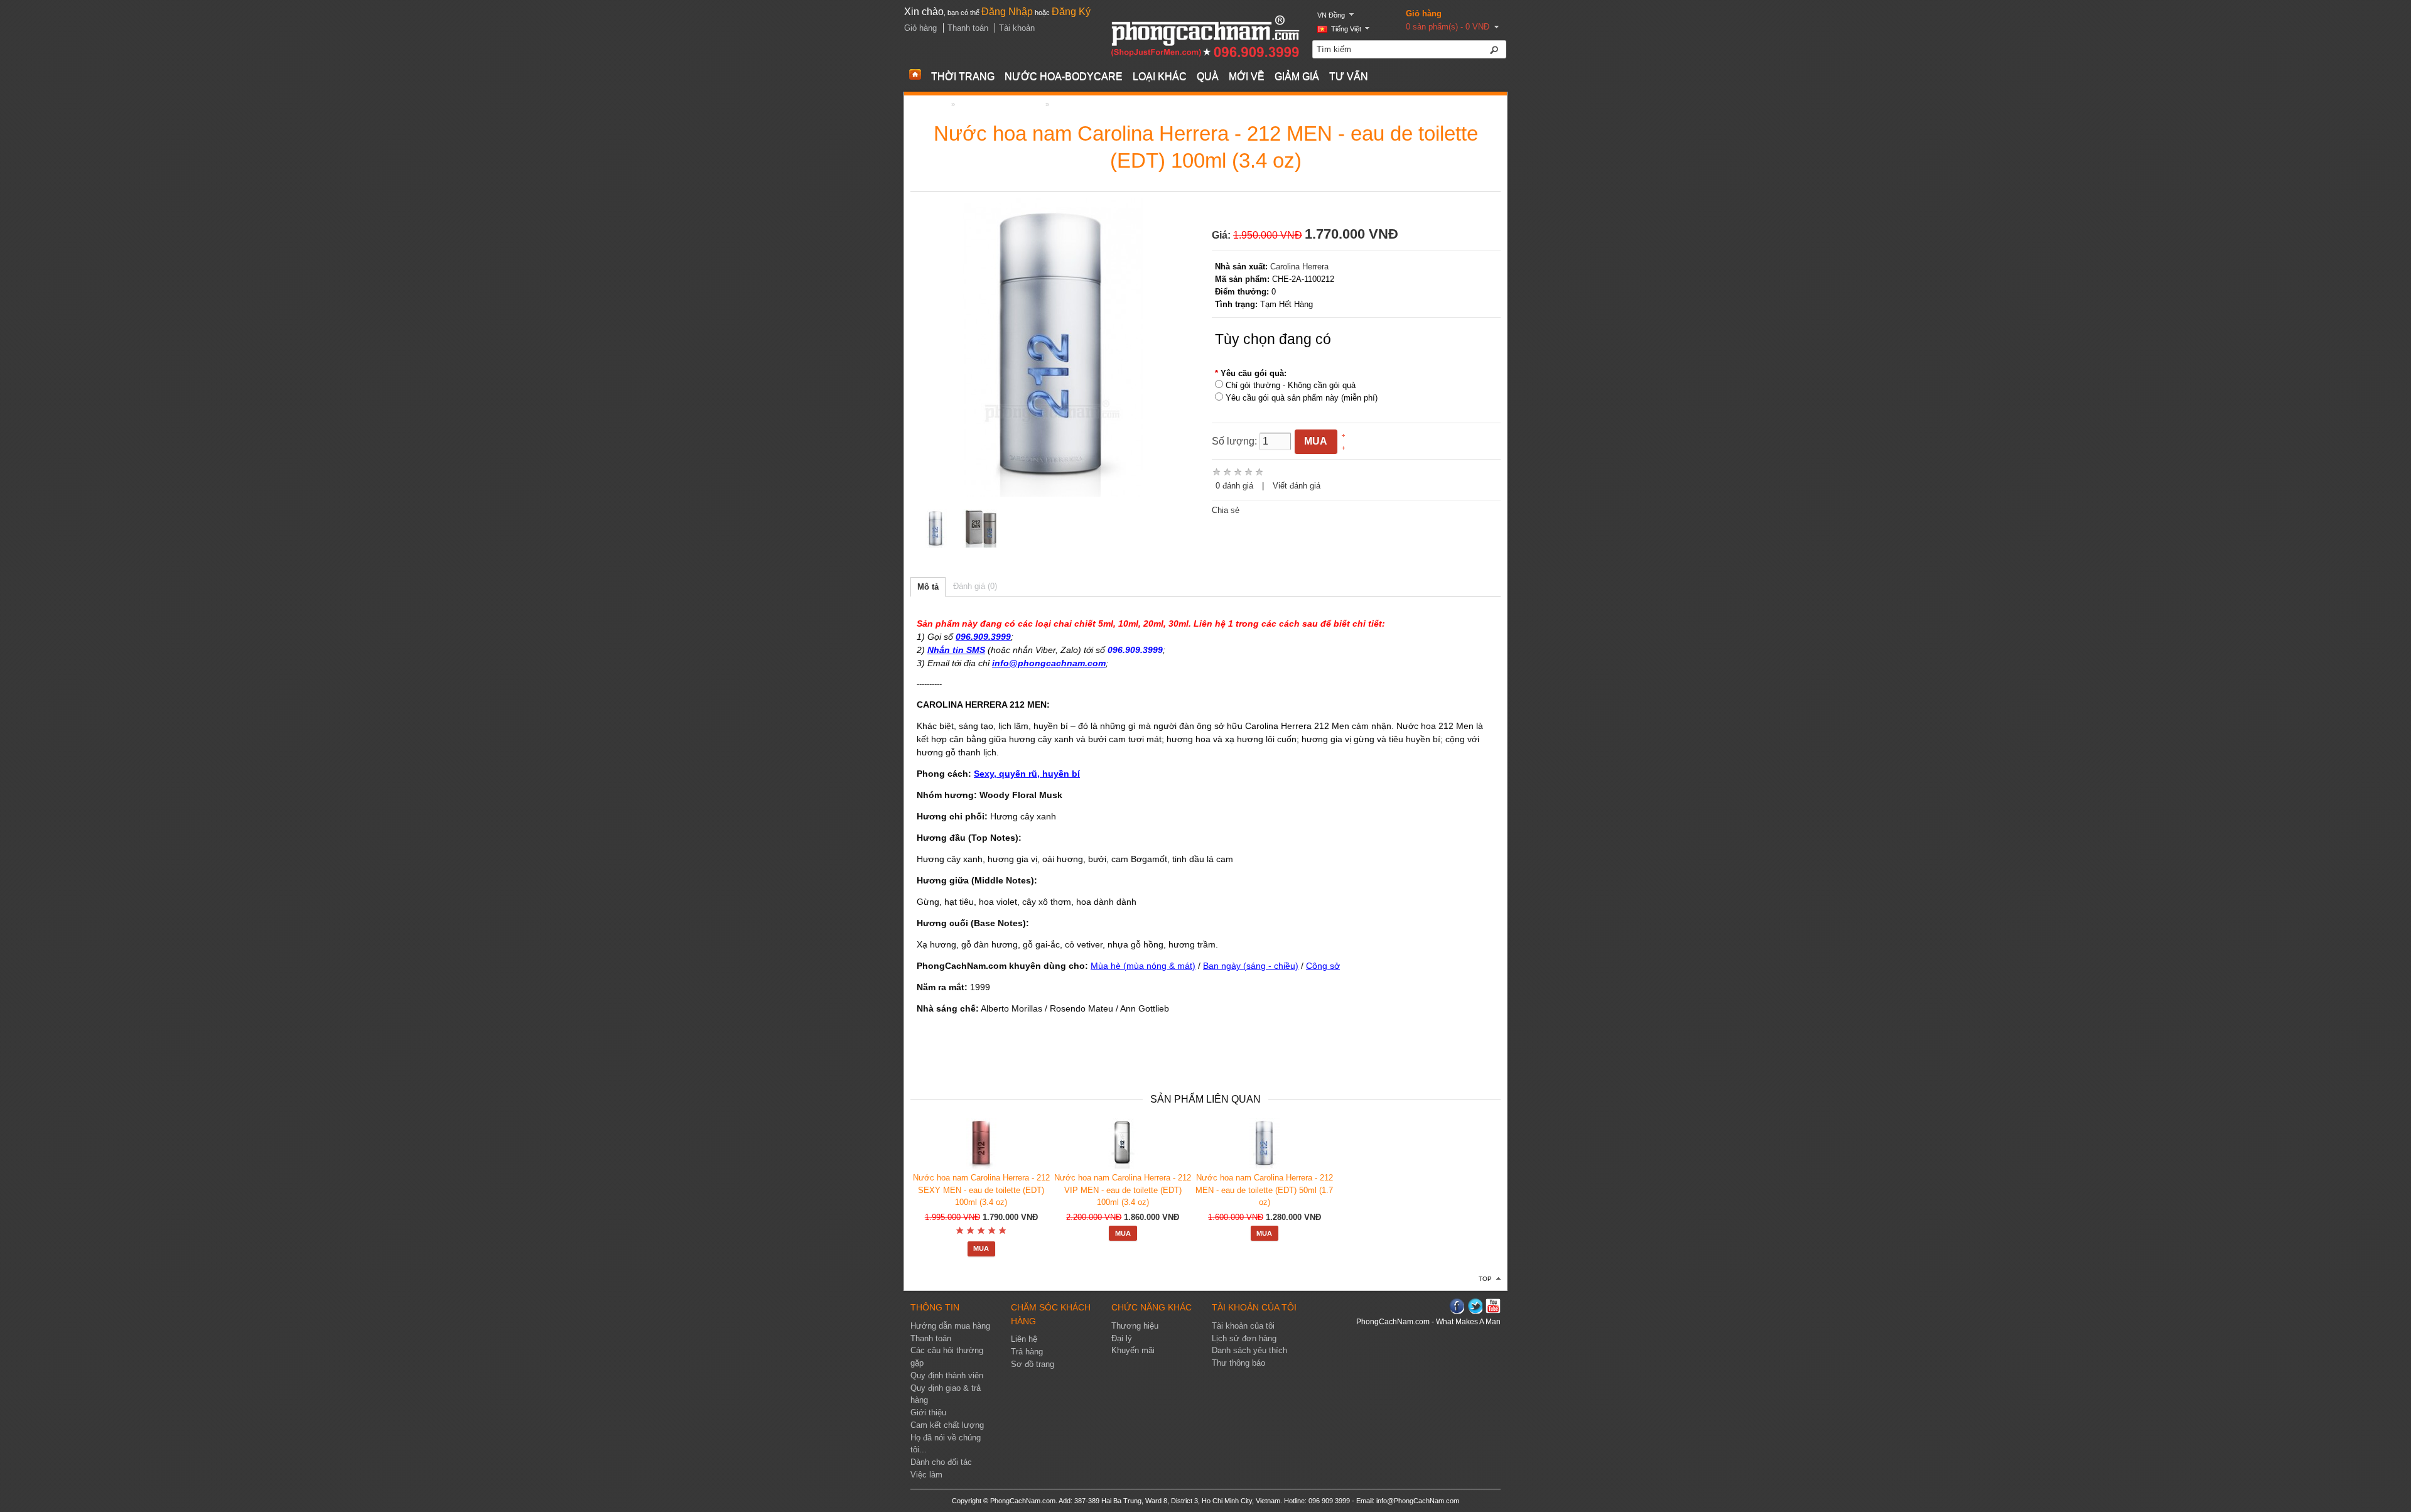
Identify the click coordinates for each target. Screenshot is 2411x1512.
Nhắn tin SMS (956, 650)
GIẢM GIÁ (1297, 76)
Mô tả (928, 587)
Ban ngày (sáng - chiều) (1251, 966)
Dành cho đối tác (941, 1462)
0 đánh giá (1234, 486)
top (1485, 1279)
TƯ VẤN (1349, 76)
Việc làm (926, 1475)
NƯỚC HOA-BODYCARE (1064, 76)
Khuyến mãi (1133, 1351)
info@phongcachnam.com (1049, 663)
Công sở (1323, 966)
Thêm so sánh (1369, 448)
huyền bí (1060, 774)
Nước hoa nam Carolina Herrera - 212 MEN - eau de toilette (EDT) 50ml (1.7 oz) (1264, 1190)
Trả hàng (1027, 1352)
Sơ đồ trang (1033, 1364)
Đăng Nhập (1007, 12)
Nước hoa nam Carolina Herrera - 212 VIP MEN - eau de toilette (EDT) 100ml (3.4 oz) (1123, 1190)
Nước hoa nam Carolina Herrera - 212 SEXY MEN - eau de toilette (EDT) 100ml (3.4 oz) (981, 1190)
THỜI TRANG (963, 76)
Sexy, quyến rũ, (1007, 774)
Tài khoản (1017, 28)
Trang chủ (930, 104)
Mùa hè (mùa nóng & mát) (1143, 966)
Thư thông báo (1238, 1363)
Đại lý (1122, 1339)
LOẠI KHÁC (1160, 76)
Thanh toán (968, 28)
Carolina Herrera (1299, 267)
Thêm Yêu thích (1372, 436)
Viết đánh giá (1297, 486)
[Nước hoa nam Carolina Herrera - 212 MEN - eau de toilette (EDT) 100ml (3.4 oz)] (936, 531)
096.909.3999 (983, 637)
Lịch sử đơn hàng (1244, 1339)
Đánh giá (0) (975, 586)
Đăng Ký (1071, 12)
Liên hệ (1024, 1339)
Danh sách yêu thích (1249, 1351)
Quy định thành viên (947, 1376)
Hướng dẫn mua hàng (950, 1326)
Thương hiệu (1135, 1326)
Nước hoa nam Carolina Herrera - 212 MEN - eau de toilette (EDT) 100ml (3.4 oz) (1179, 104)
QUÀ (1208, 76)
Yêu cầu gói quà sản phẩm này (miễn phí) (1302, 398)
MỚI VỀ (1247, 76)
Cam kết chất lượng (947, 1425)
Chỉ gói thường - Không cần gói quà (1291, 385)
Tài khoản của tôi (1243, 1326)
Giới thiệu (928, 1413)
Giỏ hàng (1424, 13)
